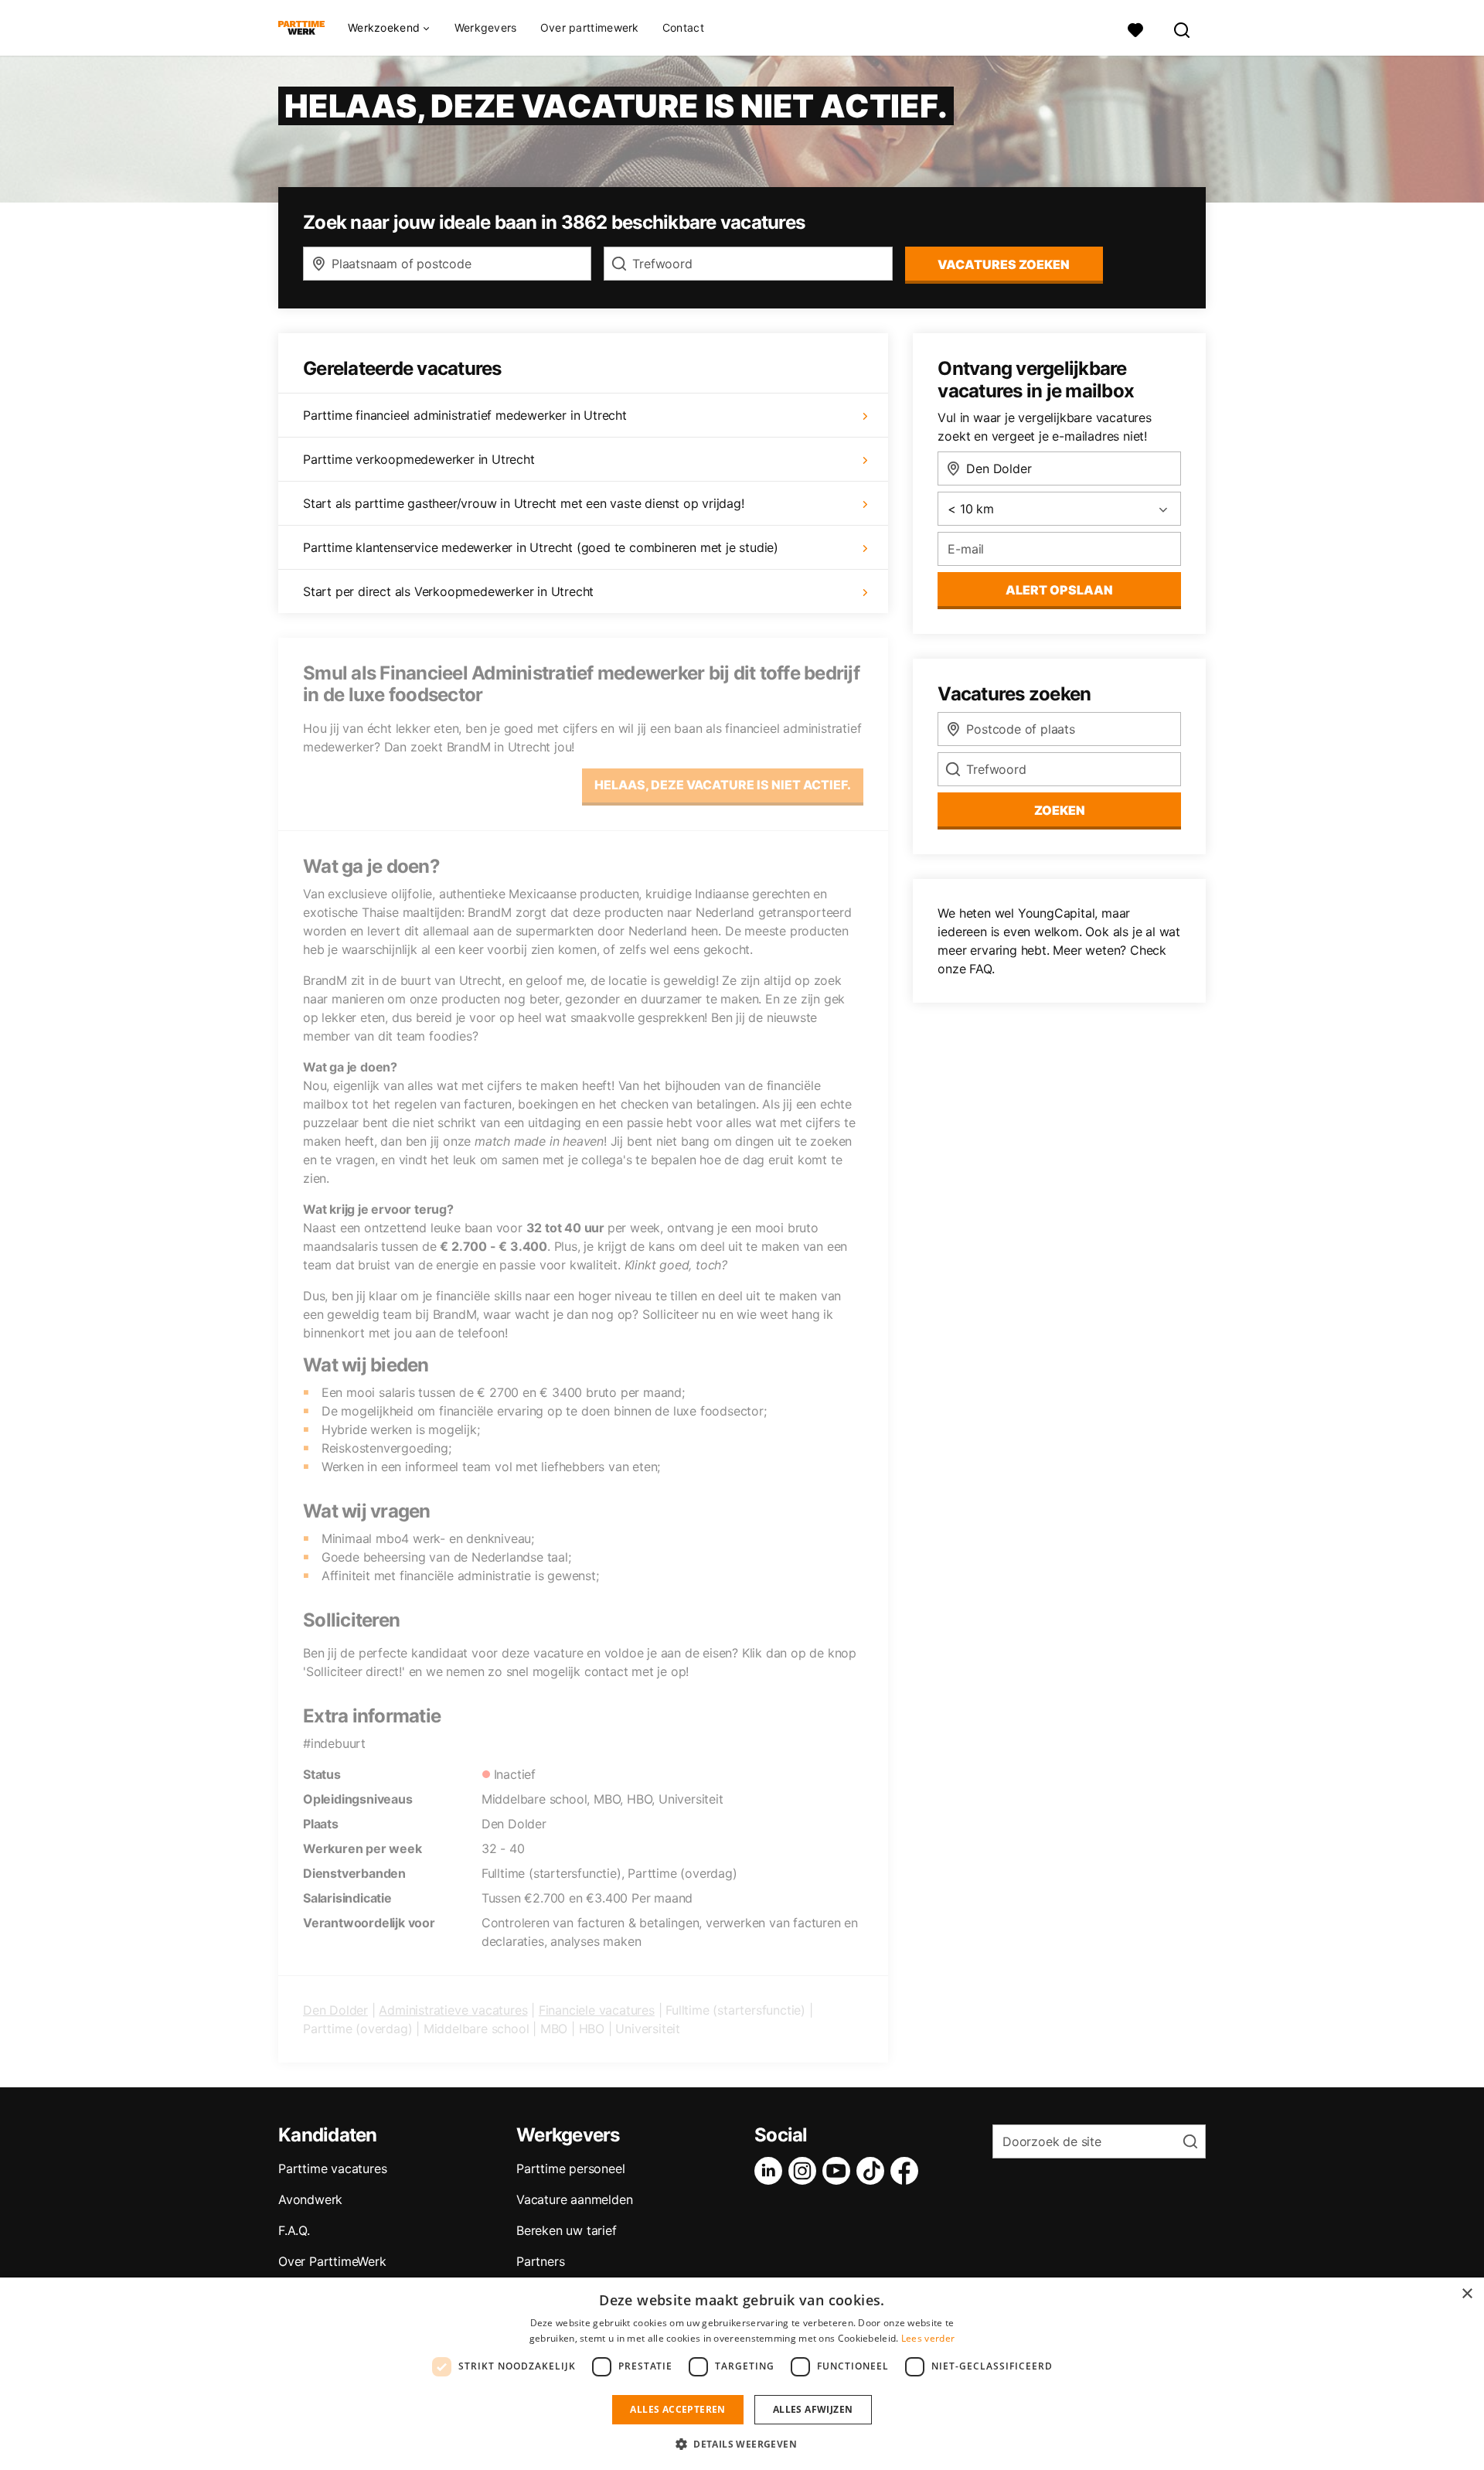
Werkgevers (486, 27)
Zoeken (1060, 810)
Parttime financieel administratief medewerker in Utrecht (465, 415)
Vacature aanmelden (574, 2199)
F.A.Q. (294, 2230)
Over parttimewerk (590, 27)
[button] (742, 2444)
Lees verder (928, 2338)
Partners (540, 2261)
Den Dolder (335, 2010)
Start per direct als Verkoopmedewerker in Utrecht (448, 591)
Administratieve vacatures (453, 2010)
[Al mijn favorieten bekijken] (1135, 28)
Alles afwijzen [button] (813, 2409)
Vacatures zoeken (1004, 264)
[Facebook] (907, 2171)
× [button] (1467, 2294)
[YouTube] (839, 2171)
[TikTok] (873, 2171)
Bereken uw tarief (567, 2230)
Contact (683, 27)
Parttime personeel (570, 2168)
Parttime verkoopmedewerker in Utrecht (419, 459)
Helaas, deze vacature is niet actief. (723, 785)
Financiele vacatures (597, 2010)
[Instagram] (805, 2171)
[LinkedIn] (771, 2171)
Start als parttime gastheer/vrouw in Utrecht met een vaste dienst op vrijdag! (524, 503)
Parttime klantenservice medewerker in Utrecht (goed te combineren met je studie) (541, 547)
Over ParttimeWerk (332, 2261)
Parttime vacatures (332, 2168)
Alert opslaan (1059, 590)
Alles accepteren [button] (677, 2409)
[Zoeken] (1183, 28)
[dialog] (742, 2374)
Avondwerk (310, 2199)
